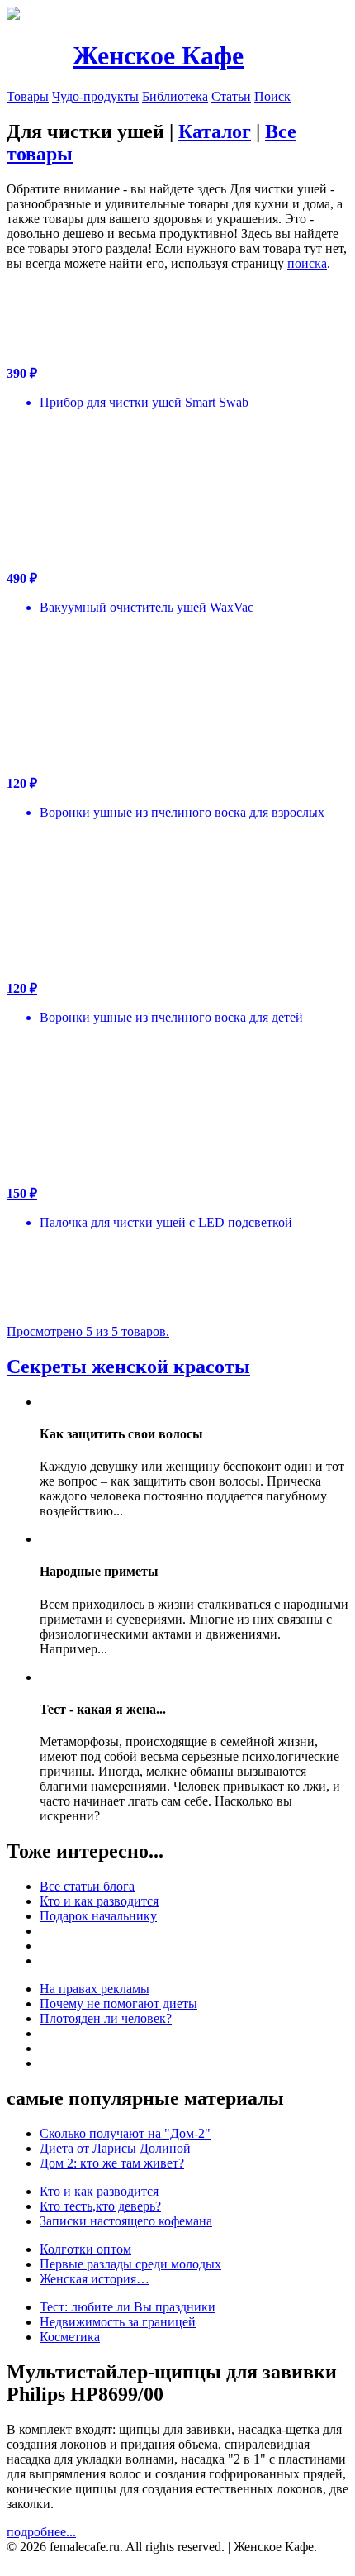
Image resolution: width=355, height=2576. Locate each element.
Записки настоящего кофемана (126, 2221)
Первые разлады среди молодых (130, 2264)
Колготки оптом (85, 2249)
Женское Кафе (158, 55)
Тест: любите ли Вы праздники (128, 2307)
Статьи (231, 96)
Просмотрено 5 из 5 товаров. (88, 1331)
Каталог (215, 131)
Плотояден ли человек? (106, 2018)
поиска (307, 263)
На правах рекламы (95, 1989)
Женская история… (95, 2279)
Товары (28, 96)
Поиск (272, 96)
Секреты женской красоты (128, 1367)
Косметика (70, 2337)
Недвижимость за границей (118, 2322)
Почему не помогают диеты (118, 2004)
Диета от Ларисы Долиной (115, 2148)
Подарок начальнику (98, 1916)
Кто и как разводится (99, 1901)
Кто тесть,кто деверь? (100, 2206)
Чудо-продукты (95, 96)
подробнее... (41, 2532)
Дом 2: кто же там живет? (112, 2163)
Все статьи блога (87, 1886)
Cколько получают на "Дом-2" (125, 2133)
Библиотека (175, 96)
